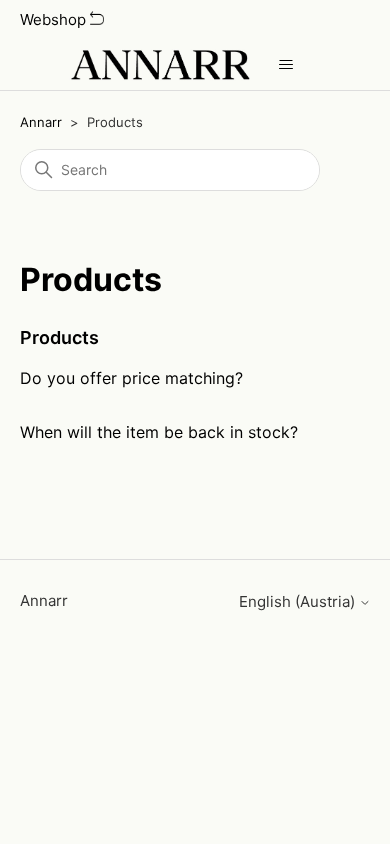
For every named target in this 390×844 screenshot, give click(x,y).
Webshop (55, 19)
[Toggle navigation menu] (285, 65)
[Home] (160, 65)
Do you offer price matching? (131, 378)
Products (59, 337)
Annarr (41, 122)
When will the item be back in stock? (159, 432)
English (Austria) (299, 601)
